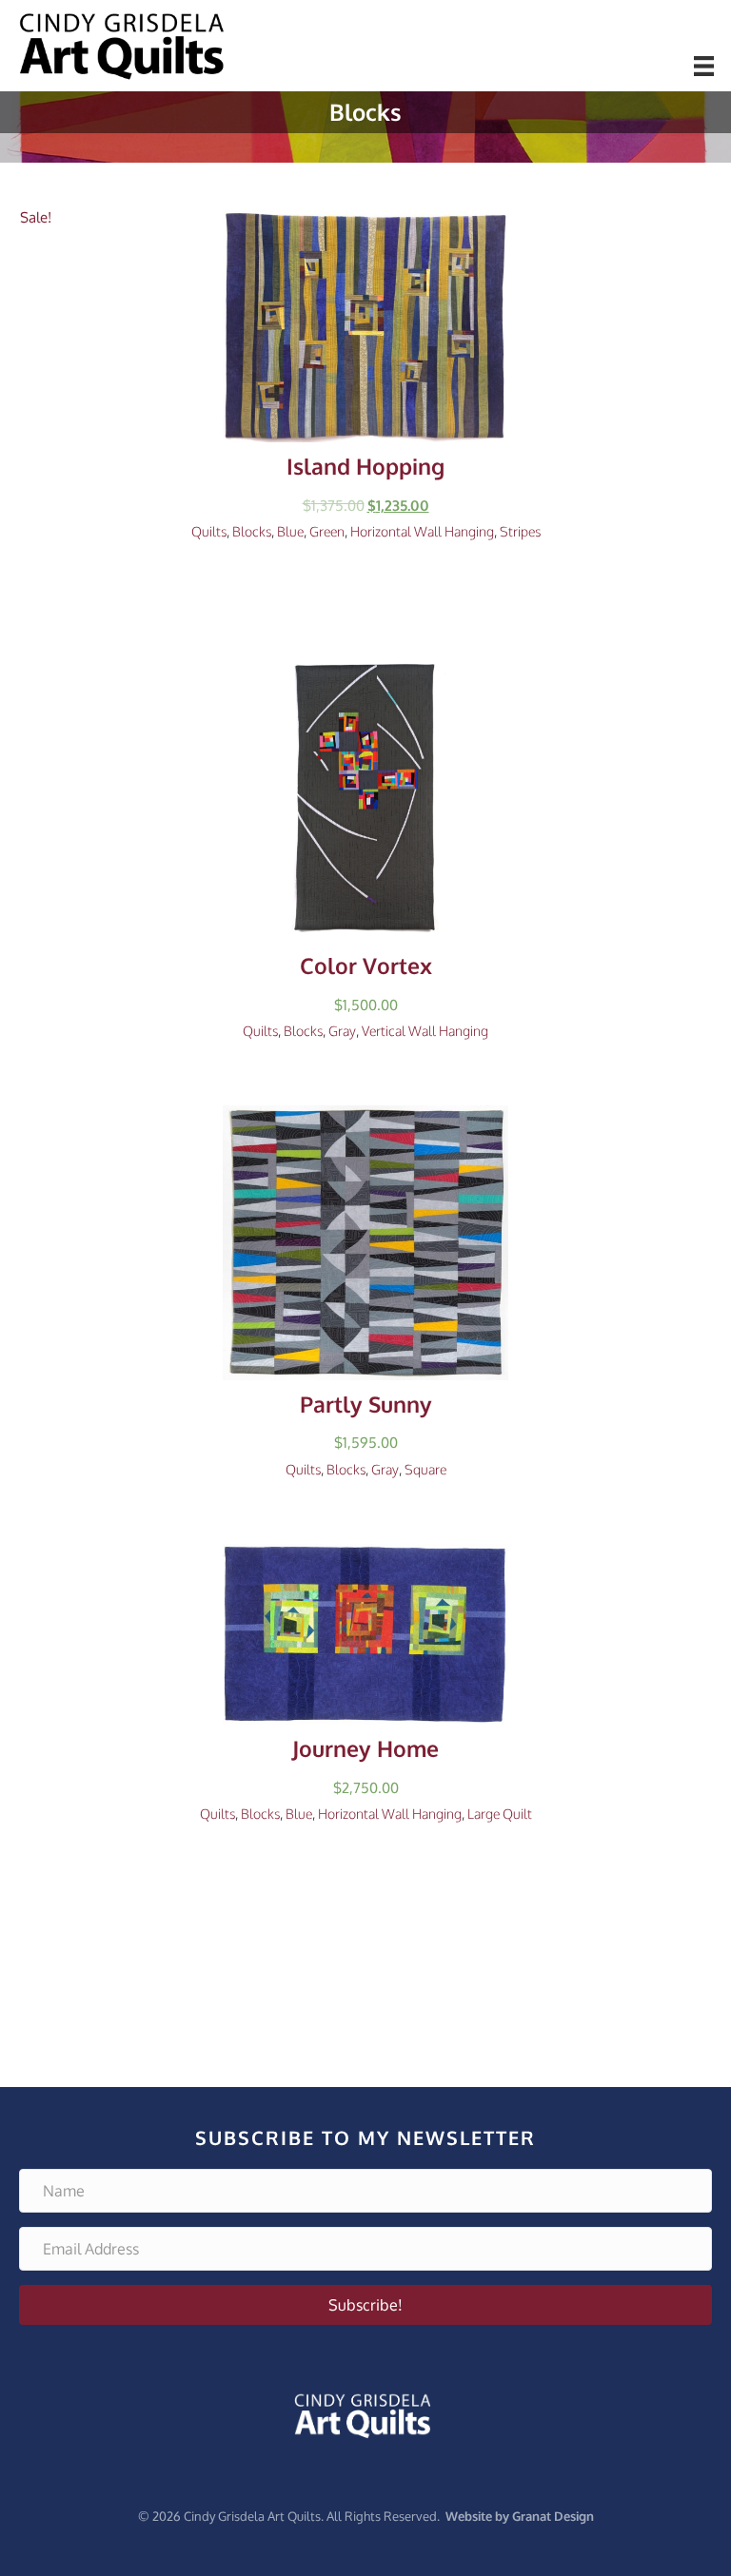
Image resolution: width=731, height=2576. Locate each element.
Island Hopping (365, 466)
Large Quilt (500, 1814)
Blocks (252, 531)
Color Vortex (366, 966)
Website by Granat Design (520, 2516)
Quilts (209, 531)
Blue (290, 531)
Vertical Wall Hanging (425, 1031)
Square (425, 1469)
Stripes (520, 531)
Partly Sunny (366, 1404)
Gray (342, 1031)
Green (327, 531)
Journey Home (365, 1748)
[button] (365, 2305)
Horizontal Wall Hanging (422, 531)
